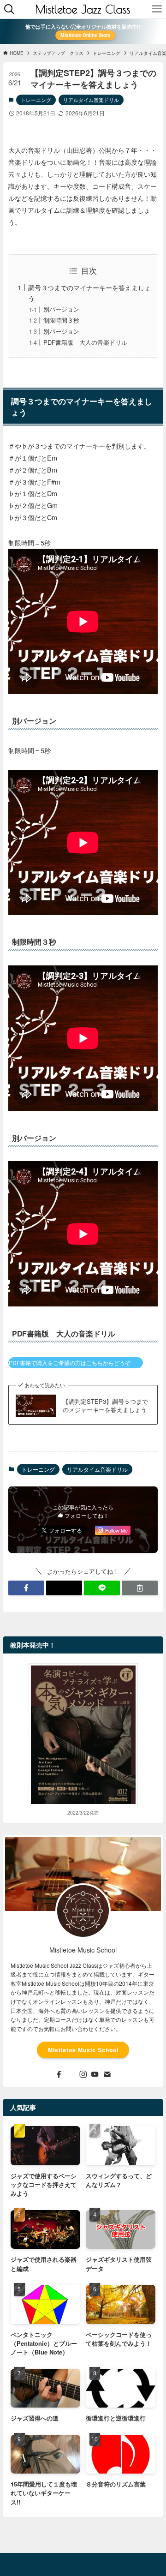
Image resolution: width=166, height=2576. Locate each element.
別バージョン (61, 309)
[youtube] (95, 2074)
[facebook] (59, 2074)
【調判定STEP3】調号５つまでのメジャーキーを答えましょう (105, 1406)
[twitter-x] (71, 2074)
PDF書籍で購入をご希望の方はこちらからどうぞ (70, 1363)
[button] (26, 1588)
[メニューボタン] (157, 9)
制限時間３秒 (61, 320)
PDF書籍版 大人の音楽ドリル (85, 342)
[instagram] (83, 2074)
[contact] (107, 2074)
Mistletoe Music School (83, 2050)
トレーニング (36, 100)
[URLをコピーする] (140, 1588)
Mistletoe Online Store (86, 35)
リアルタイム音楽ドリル (91, 100)
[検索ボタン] (9, 9)
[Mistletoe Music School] (83, 9)
